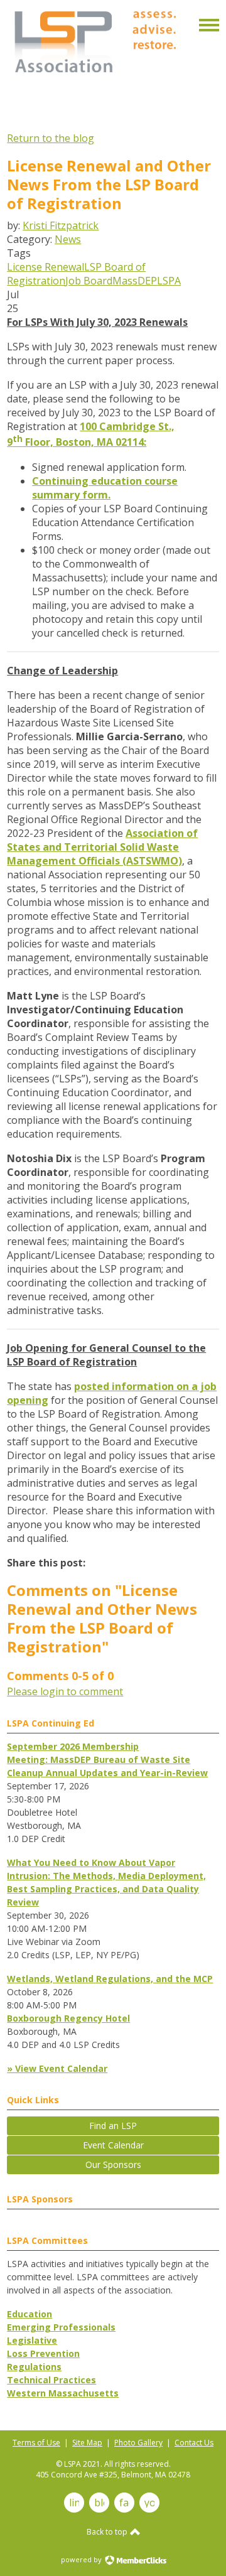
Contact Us (194, 2443)
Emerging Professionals (61, 2327)
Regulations (34, 2367)
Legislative (32, 2340)
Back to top (108, 2532)
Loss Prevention (43, 2353)
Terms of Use (36, 2443)
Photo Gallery (138, 2443)
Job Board (89, 281)
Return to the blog (51, 138)
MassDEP (135, 281)
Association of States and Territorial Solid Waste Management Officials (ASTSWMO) (102, 847)
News (68, 239)
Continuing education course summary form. (105, 488)
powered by (82, 2559)
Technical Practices (51, 2380)
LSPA (169, 281)
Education (30, 2314)
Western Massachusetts (63, 2393)
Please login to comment (65, 1691)
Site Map (87, 2443)
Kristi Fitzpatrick (61, 225)
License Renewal (46, 267)
